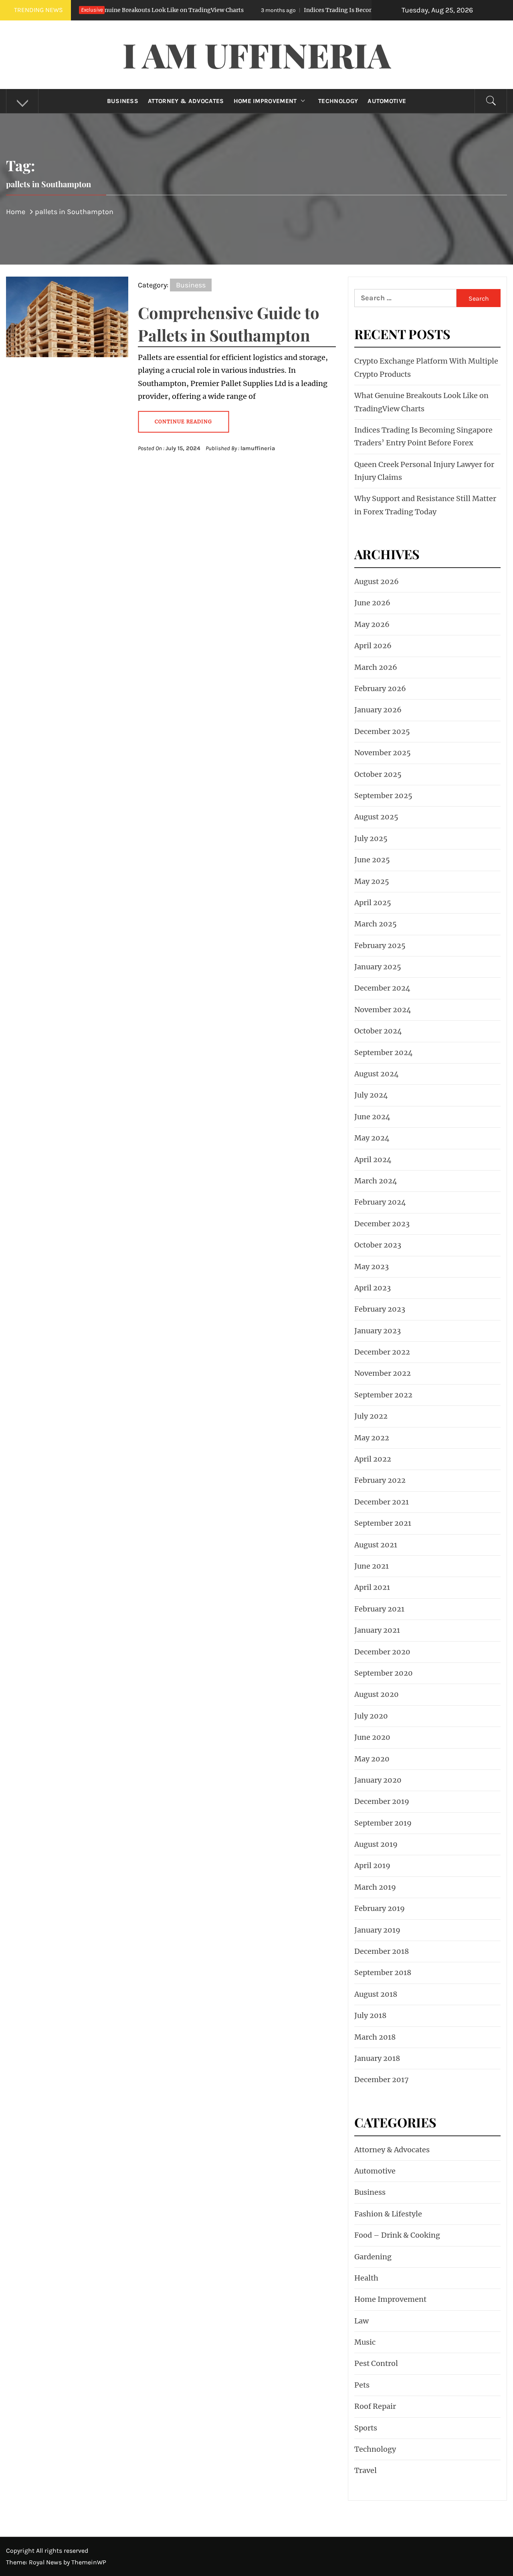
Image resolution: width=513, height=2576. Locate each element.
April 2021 (372, 1587)
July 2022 (371, 1416)
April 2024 (373, 1160)
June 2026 (372, 603)
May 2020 (372, 1759)
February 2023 (380, 1309)
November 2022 (383, 1373)
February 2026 (380, 688)
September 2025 (383, 796)
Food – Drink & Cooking (397, 2235)
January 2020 (378, 1780)
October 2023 (378, 1245)
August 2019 (376, 1844)
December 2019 (382, 1801)
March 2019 (375, 1887)
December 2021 (382, 1502)
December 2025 (382, 731)
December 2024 (382, 988)
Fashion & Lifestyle (388, 2214)
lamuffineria (258, 448)
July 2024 (371, 1095)
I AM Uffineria (257, 55)
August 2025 (376, 817)
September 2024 (384, 1052)
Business (123, 101)
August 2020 (377, 1694)
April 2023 (373, 1288)
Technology (338, 101)
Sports (366, 2428)
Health (366, 2278)
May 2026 (372, 624)
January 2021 (377, 1630)
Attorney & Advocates (186, 101)
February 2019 (380, 1908)
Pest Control (376, 2363)
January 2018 (377, 2058)
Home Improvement (265, 101)
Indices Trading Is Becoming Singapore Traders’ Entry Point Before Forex (336, 10)
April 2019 (372, 1865)
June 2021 (372, 1566)
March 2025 (376, 924)
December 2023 (382, 1224)
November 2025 (383, 753)
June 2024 (372, 1117)
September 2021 (383, 1523)
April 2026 (373, 646)
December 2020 (382, 1652)
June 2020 (372, 1737)
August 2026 (377, 581)
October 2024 (378, 1031)
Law (362, 2321)
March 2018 (375, 2037)
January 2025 (378, 967)
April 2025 (373, 903)
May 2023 (372, 1267)
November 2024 (383, 1010)
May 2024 (372, 1138)
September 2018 (383, 1972)
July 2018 (370, 2015)
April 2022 (373, 1459)
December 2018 (382, 1951)
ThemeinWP (89, 2562)
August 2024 (377, 1074)
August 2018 (376, 1994)
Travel (366, 2470)
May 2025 (372, 881)
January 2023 (378, 1331)
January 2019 (377, 1930)
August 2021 (376, 1545)
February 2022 (380, 1480)
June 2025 (372, 860)
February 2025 (380, 945)
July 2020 (371, 1716)
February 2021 (379, 1609)
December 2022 (382, 1352)
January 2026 (378, 710)
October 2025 (378, 774)
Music (365, 2342)
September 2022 (383, 1395)
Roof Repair (375, 2406)
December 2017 (382, 2080)
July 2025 (371, 838)
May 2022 (372, 1438)
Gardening (373, 2257)
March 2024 (376, 1181)
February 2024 (380, 1202)
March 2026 (376, 667)
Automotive (387, 101)
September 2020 (384, 1673)
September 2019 (383, 1823)
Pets (362, 2385)
